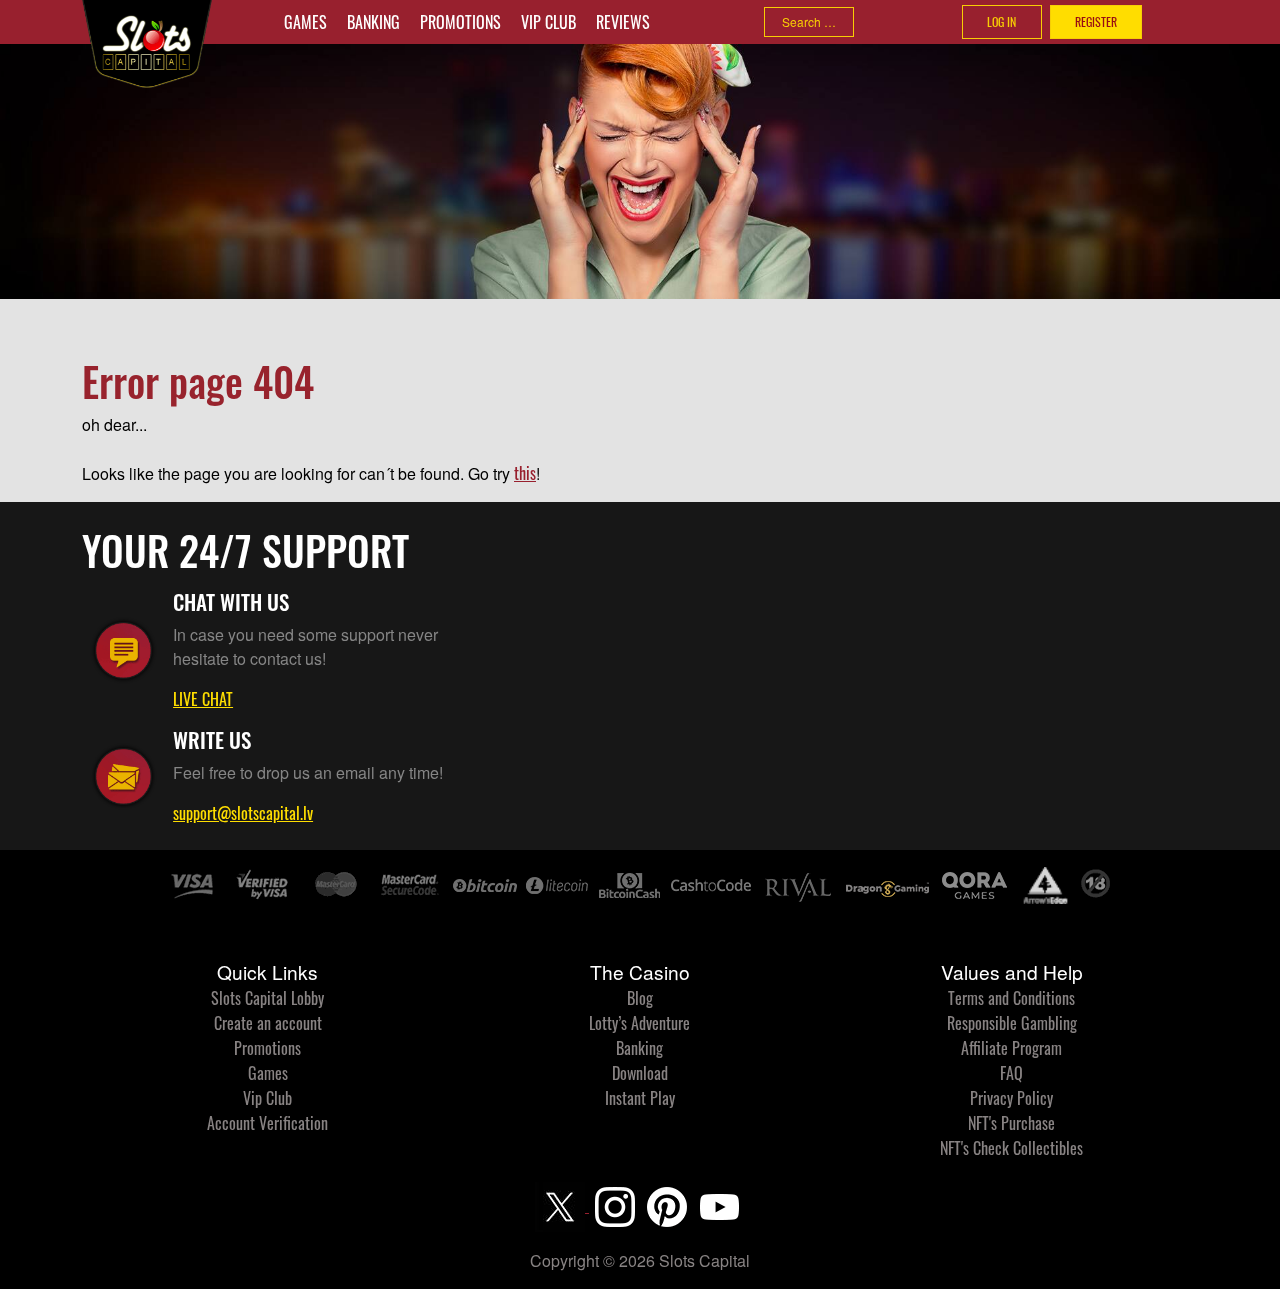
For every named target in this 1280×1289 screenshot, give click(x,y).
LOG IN (1001, 21)
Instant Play (640, 1098)
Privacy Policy (1011, 1098)
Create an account (268, 1023)
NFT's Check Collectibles (1011, 1148)
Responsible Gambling (1012, 1023)
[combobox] (809, 22)
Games (305, 22)
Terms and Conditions (1011, 998)
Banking (373, 22)
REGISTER (1096, 21)
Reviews (623, 22)
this (525, 473)
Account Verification (267, 1123)
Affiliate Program (1011, 1048)
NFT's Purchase (1011, 1123)
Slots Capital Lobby (267, 998)
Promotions (460, 22)
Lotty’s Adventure (639, 1023)
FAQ (1011, 1073)
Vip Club (548, 22)
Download (640, 1073)
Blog (640, 998)
